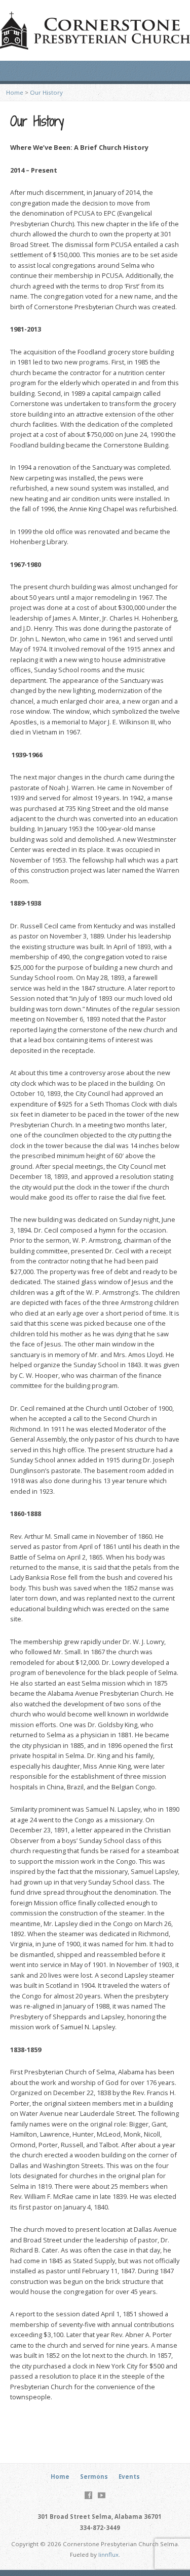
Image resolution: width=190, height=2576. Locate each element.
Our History (46, 92)
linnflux (108, 2554)
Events (129, 2477)
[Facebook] (88, 2495)
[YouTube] (102, 2495)
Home (15, 92)
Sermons (94, 2477)
